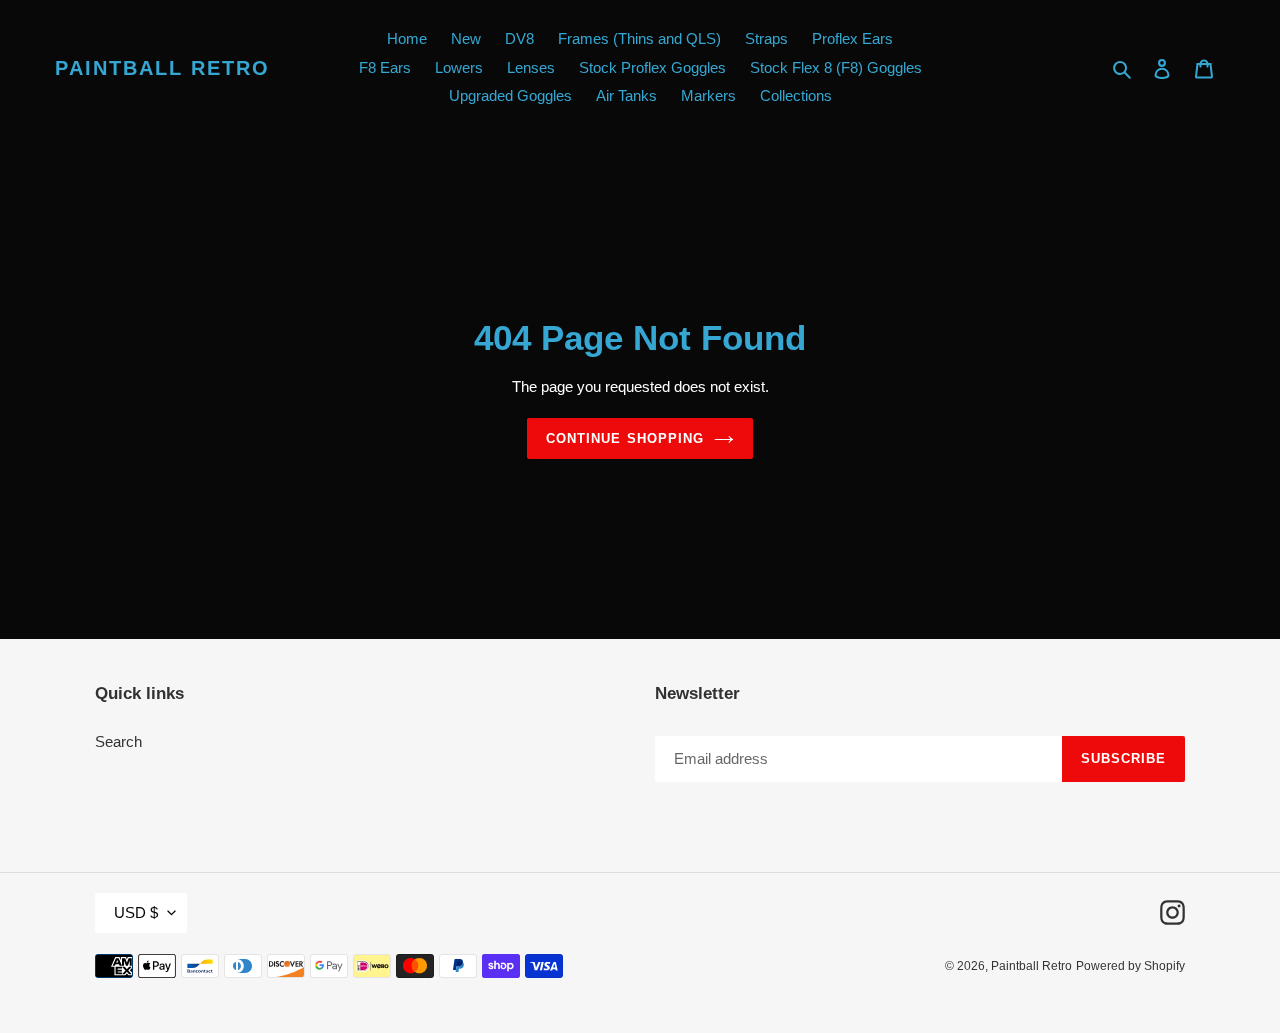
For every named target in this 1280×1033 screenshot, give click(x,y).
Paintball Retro (162, 68)
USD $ (136, 912)
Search (118, 741)
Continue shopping (625, 438)
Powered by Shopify (1130, 966)
